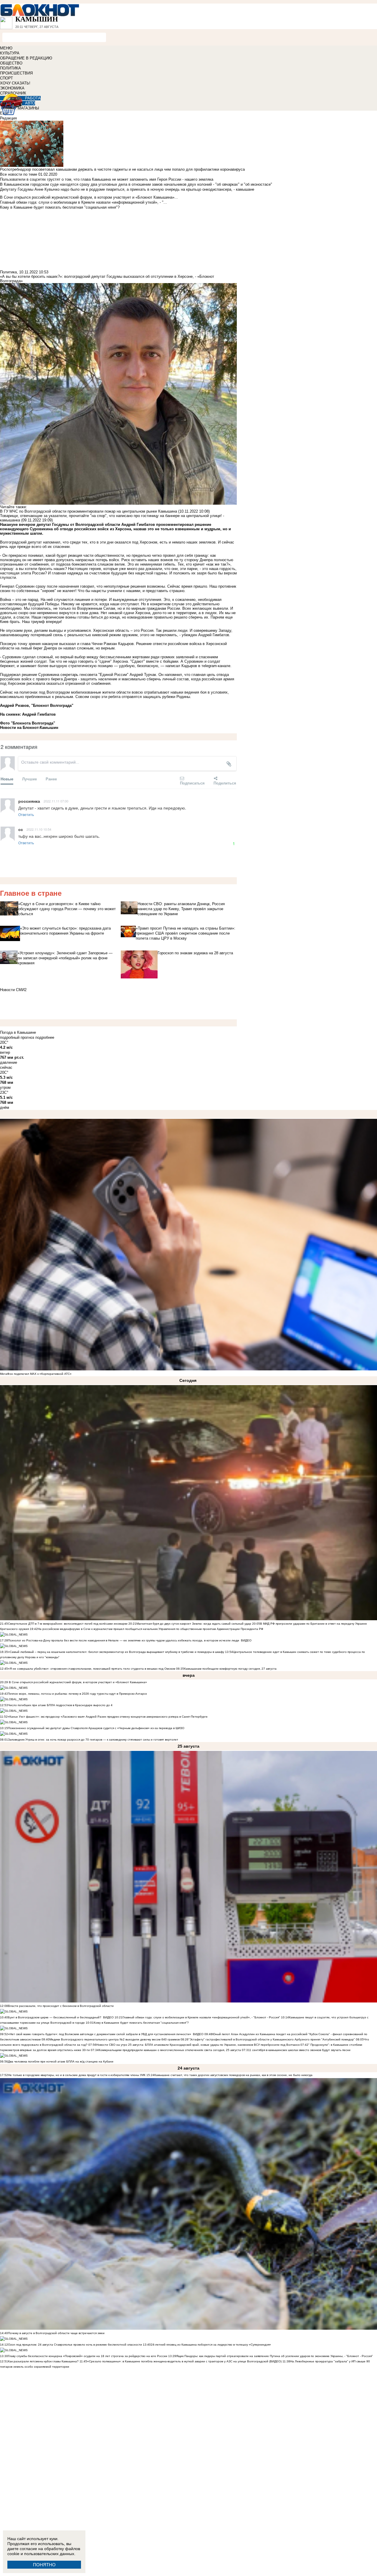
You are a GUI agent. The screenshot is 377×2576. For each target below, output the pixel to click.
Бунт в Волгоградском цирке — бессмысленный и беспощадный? (55, 2017)
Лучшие (29, 779)
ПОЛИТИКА (10, 68)
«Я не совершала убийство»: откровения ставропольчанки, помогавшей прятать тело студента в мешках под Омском (92, 1669)
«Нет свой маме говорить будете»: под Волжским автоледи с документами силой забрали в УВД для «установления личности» (100, 2034)
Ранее (51, 779)
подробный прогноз (17, 1037)
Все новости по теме (19, 174)
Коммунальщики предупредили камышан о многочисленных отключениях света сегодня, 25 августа (170, 2050)
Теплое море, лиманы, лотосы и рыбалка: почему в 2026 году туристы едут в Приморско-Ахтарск (77, 1694)
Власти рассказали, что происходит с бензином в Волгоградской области (61, 2006)
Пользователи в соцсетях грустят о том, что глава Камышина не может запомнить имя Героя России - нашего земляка (107, 179)
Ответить (26, 814)
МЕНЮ (6, 48)
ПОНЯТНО (44, 2565)
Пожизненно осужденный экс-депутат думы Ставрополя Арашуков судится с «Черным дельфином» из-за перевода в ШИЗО (96, 1728)
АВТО (30, 103)
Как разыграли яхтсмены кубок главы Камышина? (43, 2361)
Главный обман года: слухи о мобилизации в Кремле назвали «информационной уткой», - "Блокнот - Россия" (201, 2017)
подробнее (45, 1037)
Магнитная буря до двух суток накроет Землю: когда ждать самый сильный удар (194, 1624)
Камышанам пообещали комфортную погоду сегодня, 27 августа (230, 1669)
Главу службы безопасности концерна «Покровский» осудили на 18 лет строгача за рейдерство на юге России (88, 2356)
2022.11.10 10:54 (39, 829)
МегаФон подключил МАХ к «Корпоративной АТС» (36, 1374)
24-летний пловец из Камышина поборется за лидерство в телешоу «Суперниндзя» (211, 2345)
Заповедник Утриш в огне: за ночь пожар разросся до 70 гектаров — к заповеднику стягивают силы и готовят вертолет (93, 1740)
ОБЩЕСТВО (11, 63)
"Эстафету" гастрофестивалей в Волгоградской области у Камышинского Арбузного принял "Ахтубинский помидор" (272, 2039)
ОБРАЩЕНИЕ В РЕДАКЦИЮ (26, 58)
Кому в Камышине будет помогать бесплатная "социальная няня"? (141, 2023)
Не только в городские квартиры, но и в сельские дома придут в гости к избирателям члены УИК (77, 2075)
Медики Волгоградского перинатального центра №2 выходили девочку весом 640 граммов (115, 2039)
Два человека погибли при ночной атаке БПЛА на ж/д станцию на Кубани (61, 2061)
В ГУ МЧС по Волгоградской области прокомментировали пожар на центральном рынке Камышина (89, 511)
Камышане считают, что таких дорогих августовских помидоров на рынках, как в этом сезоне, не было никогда (233, 2075)
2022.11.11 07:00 (56, 801)
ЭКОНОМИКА (12, 88)
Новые (7, 779)
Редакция (8, 118)
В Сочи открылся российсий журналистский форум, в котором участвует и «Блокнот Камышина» (77, 1682)
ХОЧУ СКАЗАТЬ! (15, 83)
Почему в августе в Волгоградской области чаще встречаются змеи (56, 2333)
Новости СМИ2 (13, 990)
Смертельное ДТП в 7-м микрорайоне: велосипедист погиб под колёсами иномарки (68, 1624)
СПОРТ (6, 78)
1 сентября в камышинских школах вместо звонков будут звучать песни (300, 2050)
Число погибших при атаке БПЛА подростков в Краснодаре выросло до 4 (60, 1705)
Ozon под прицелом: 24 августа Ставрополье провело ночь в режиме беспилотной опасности (75, 2345)
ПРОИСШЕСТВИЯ (16, 73)
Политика (8, 272)
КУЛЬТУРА (10, 53)
